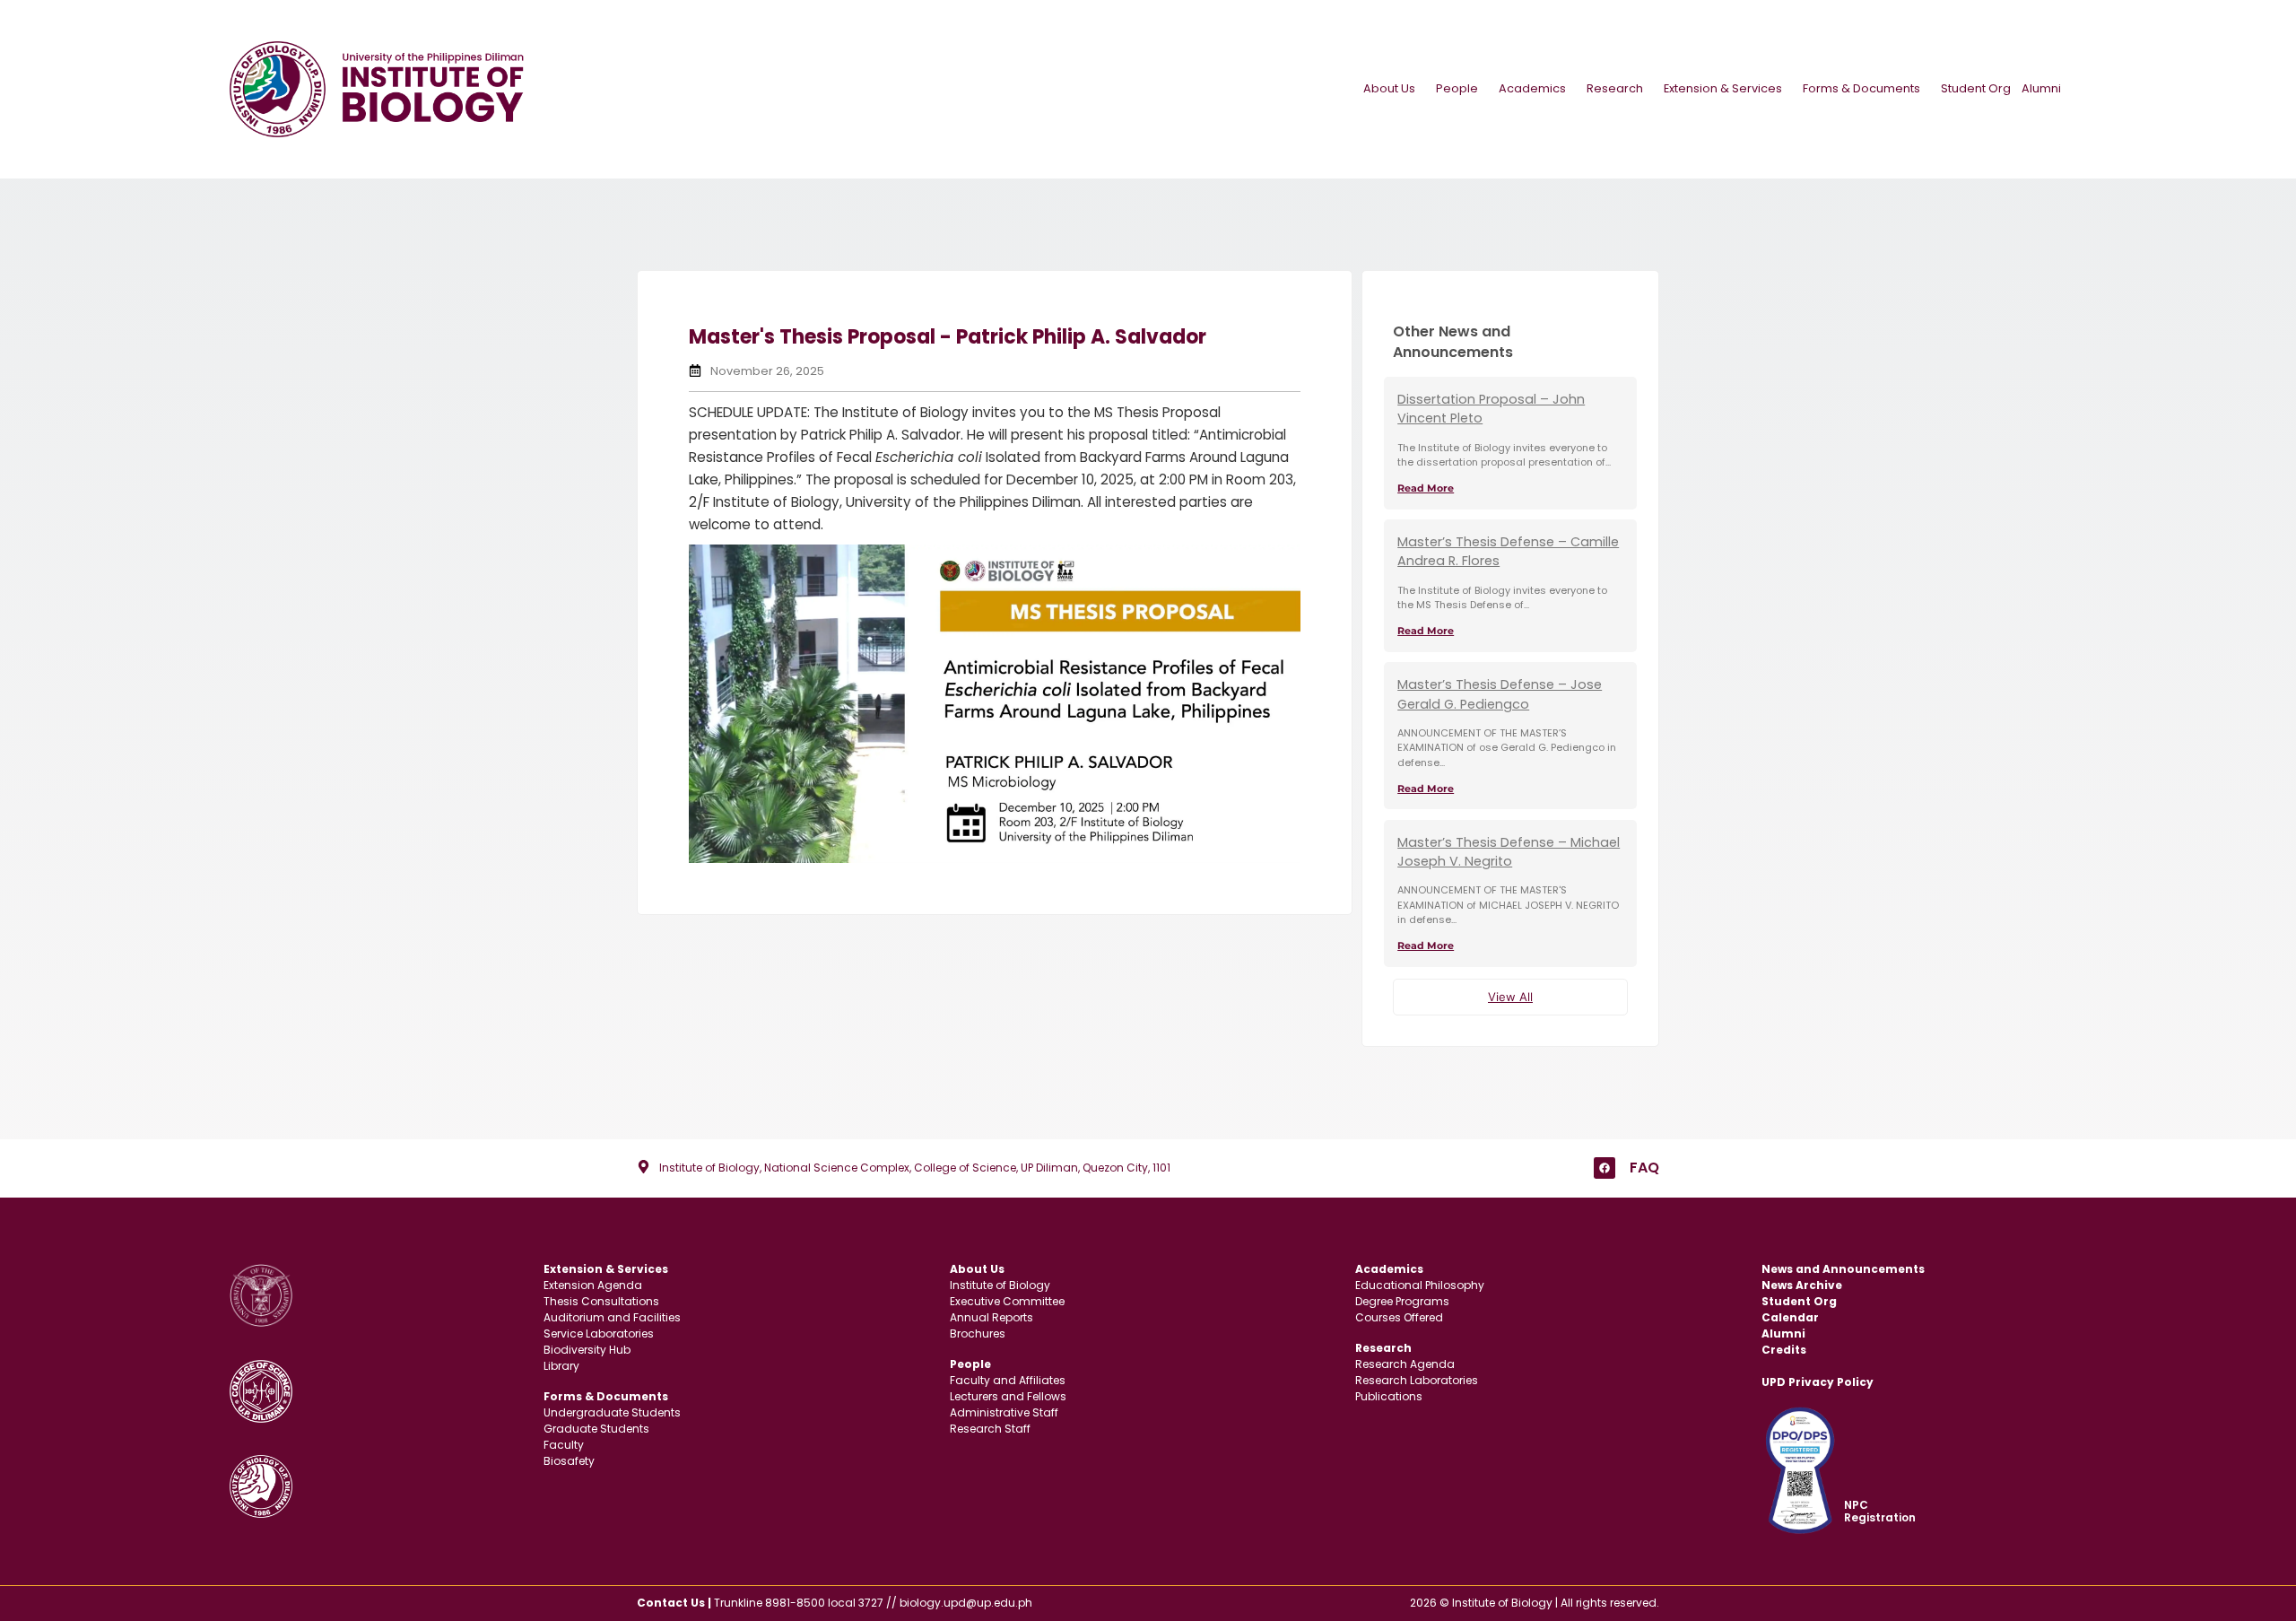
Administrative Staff (1004, 1412)
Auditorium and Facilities (612, 1317)
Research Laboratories (1417, 1380)
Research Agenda (1405, 1364)
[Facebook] (1605, 1168)
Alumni (2041, 88)
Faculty (564, 1445)
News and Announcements (1843, 1269)
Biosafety (569, 1461)
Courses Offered (1399, 1317)
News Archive (1802, 1285)
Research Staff (990, 1429)
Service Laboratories (599, 1333)
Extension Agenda (593, 1285)
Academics (1532, 88)
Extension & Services (1723, 88)
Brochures (978, 1333)
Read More (1426, 488)
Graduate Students (596, 1429)
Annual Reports (991, 1317)
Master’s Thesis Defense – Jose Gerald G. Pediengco (1500, 694)
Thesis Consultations (601, 1301)
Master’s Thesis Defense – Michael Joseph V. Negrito (1509, 852)
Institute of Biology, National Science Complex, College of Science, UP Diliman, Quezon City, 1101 (915, 1168)
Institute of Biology (1000, 1285)
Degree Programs (1402, 1301)
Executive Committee (1007, 1301)
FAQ (1644, 1168)
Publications (1389, 1396)
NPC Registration (1880, 1511)
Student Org (1976, 88)
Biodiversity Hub (587, 1350)
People (1457, 88)
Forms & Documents (1861, 88)
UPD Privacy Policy (1818, 1382)
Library (561, 1366)
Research (1615, 88)
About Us (1389, 88)
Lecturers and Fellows (1008, 1396)
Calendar (1790, 1317)
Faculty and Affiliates (1008, 1380)
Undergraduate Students (612, 1412)
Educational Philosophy (1420, 1285)
